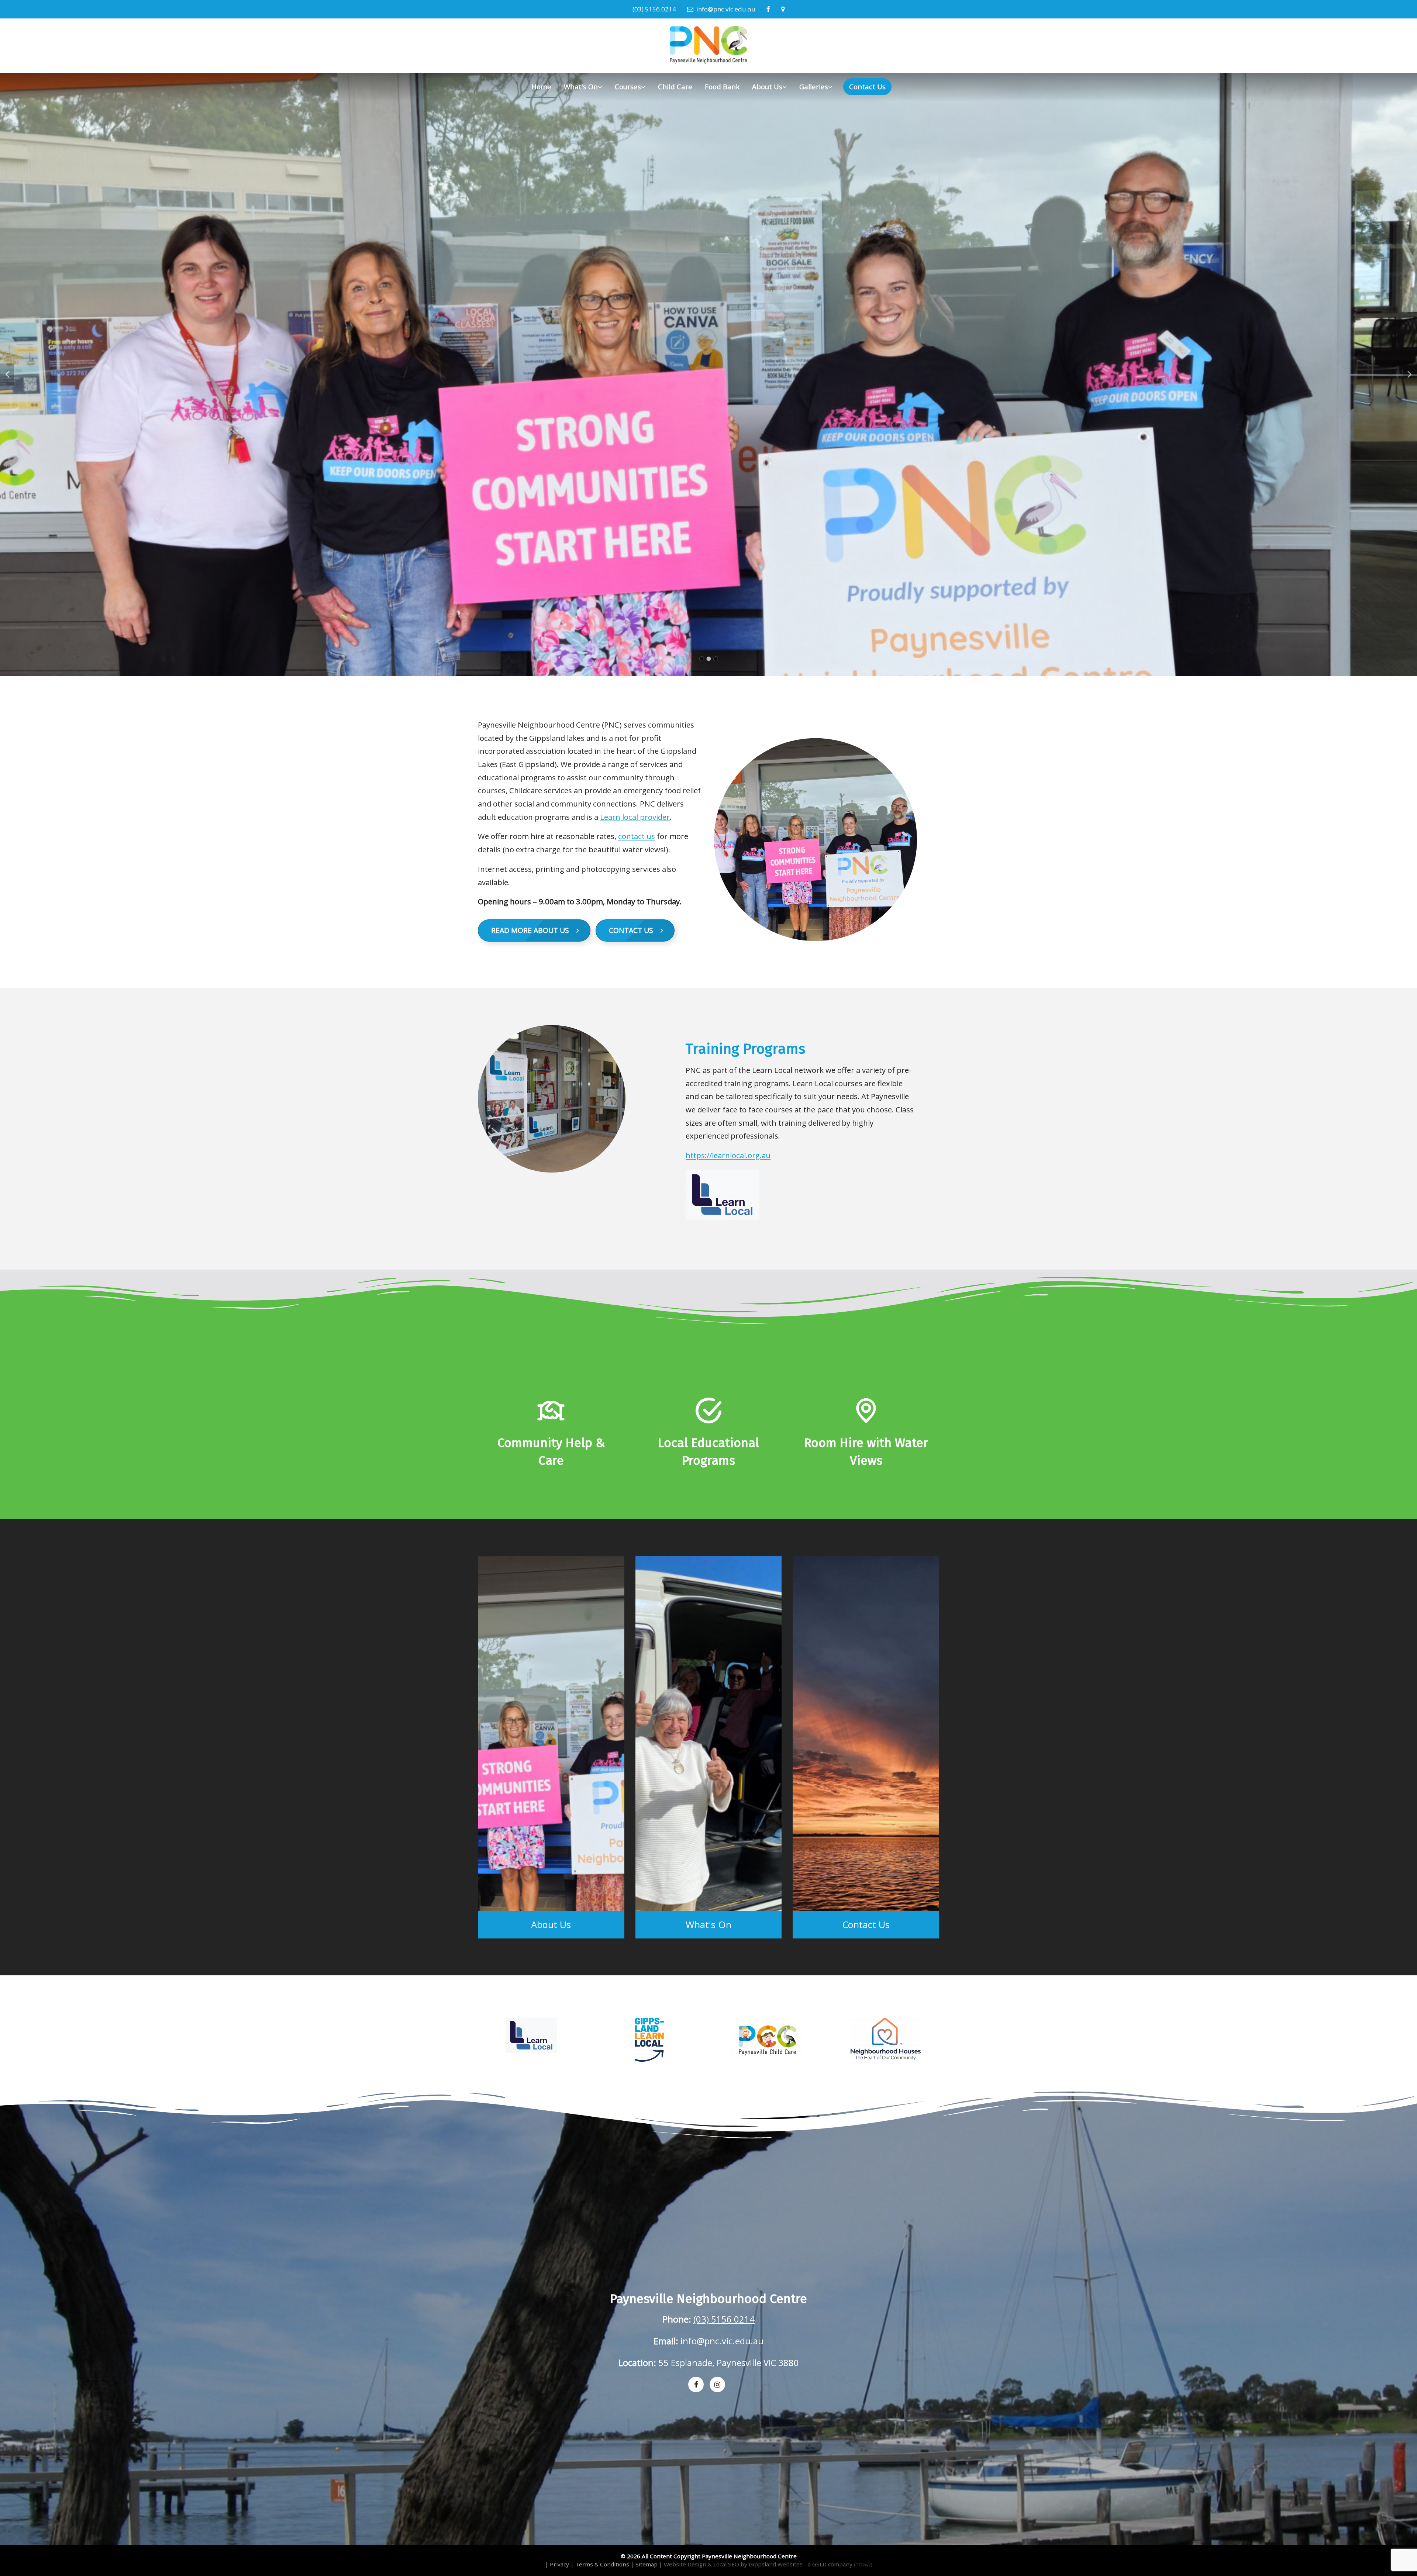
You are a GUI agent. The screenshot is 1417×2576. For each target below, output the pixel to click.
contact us (637, 836)
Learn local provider (635, 817)
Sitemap (647, 2564)
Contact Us (867, 87)
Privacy (559, 2564)
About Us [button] (767, 87)
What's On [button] (581, 87)
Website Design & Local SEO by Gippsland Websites (733, 2564)
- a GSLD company (838, 2564)
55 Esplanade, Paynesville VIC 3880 (729, 2363)
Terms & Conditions (602, 2564)
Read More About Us (534, 930)
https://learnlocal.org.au (728, 1155)
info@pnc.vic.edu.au (724, 9)
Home (541, 87)
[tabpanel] (708, 374)
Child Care (675, 87)
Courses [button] (628, 87)
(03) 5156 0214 (654, 9)
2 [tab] (709, 659)
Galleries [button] (814, 87)
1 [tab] (702, 659)
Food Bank (722, 87)
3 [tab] (716, 659)
